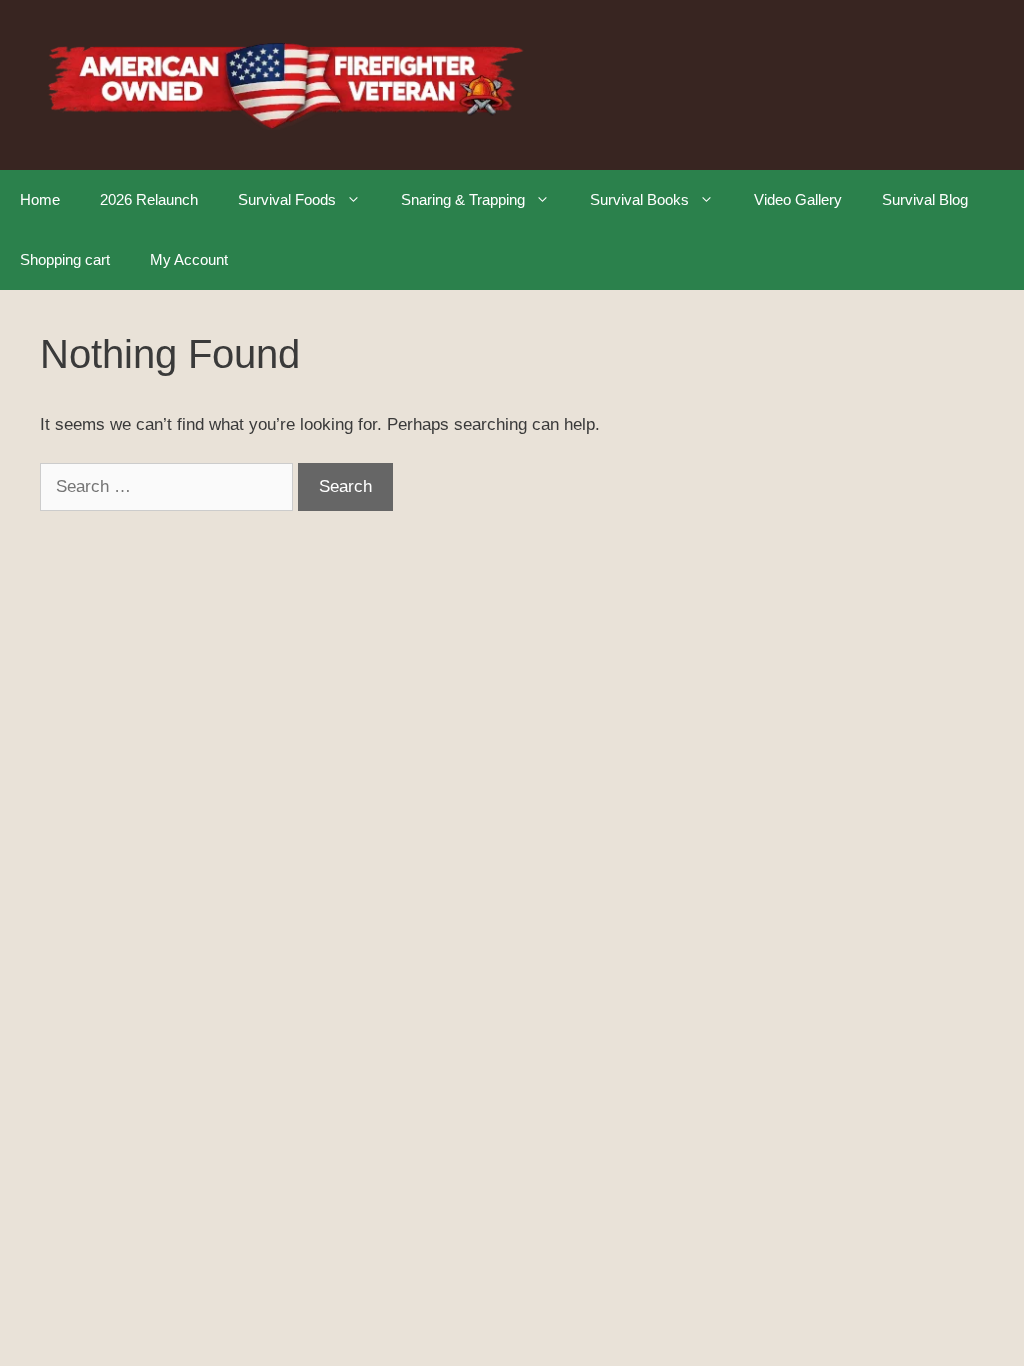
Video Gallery (798, 199)
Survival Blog (925, 199)
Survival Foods (287, 199)
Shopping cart (65, 259)
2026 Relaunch (149, 199)
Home (40, 199)
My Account (189, 259)
